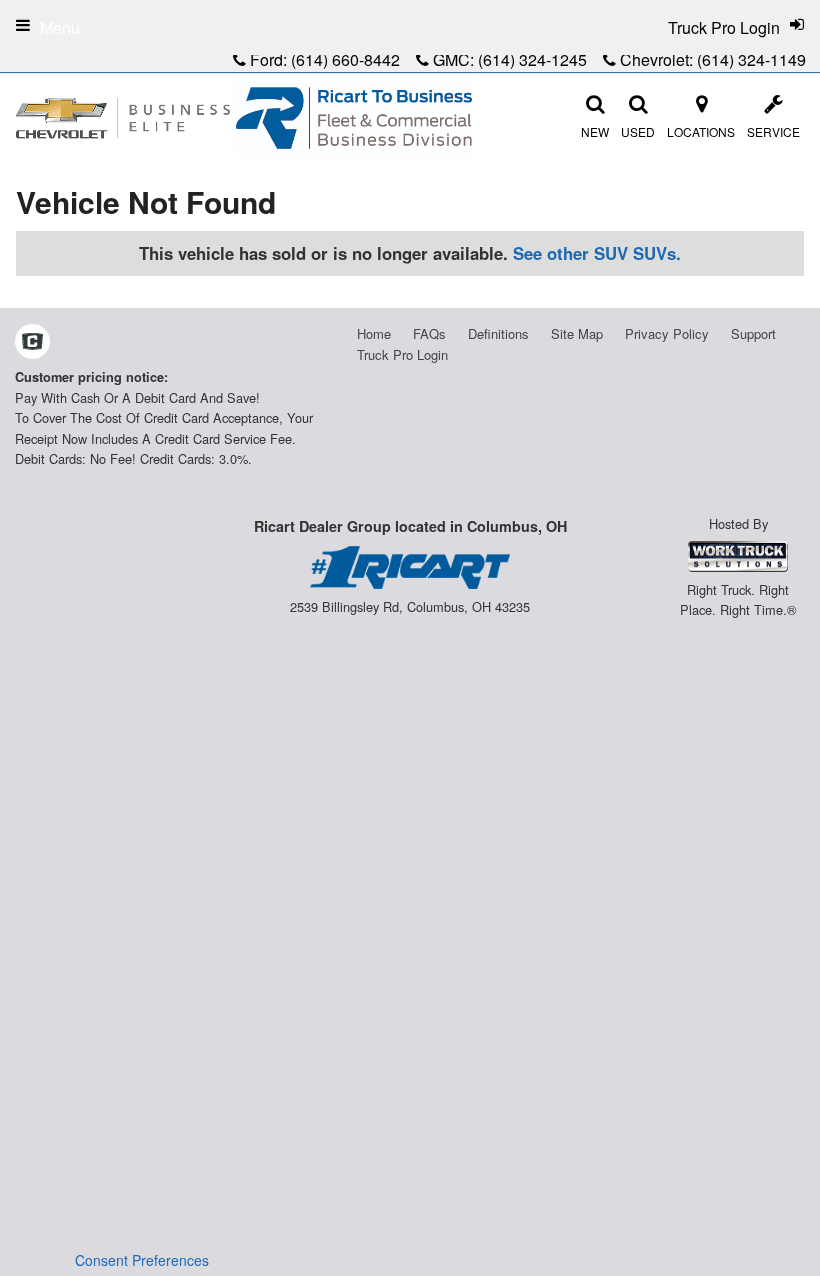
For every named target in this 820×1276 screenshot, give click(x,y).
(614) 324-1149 (751, 59)
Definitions (498, 333)
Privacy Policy (667, 333)
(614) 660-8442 (345, 59)
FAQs (429, 333)
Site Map (577, 333)
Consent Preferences (142, 1260)
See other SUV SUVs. (597, 253)
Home (374, 333)
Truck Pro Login (402, 354)
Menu (60, 27)
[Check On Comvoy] (32, 343)
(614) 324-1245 (532, 59)
